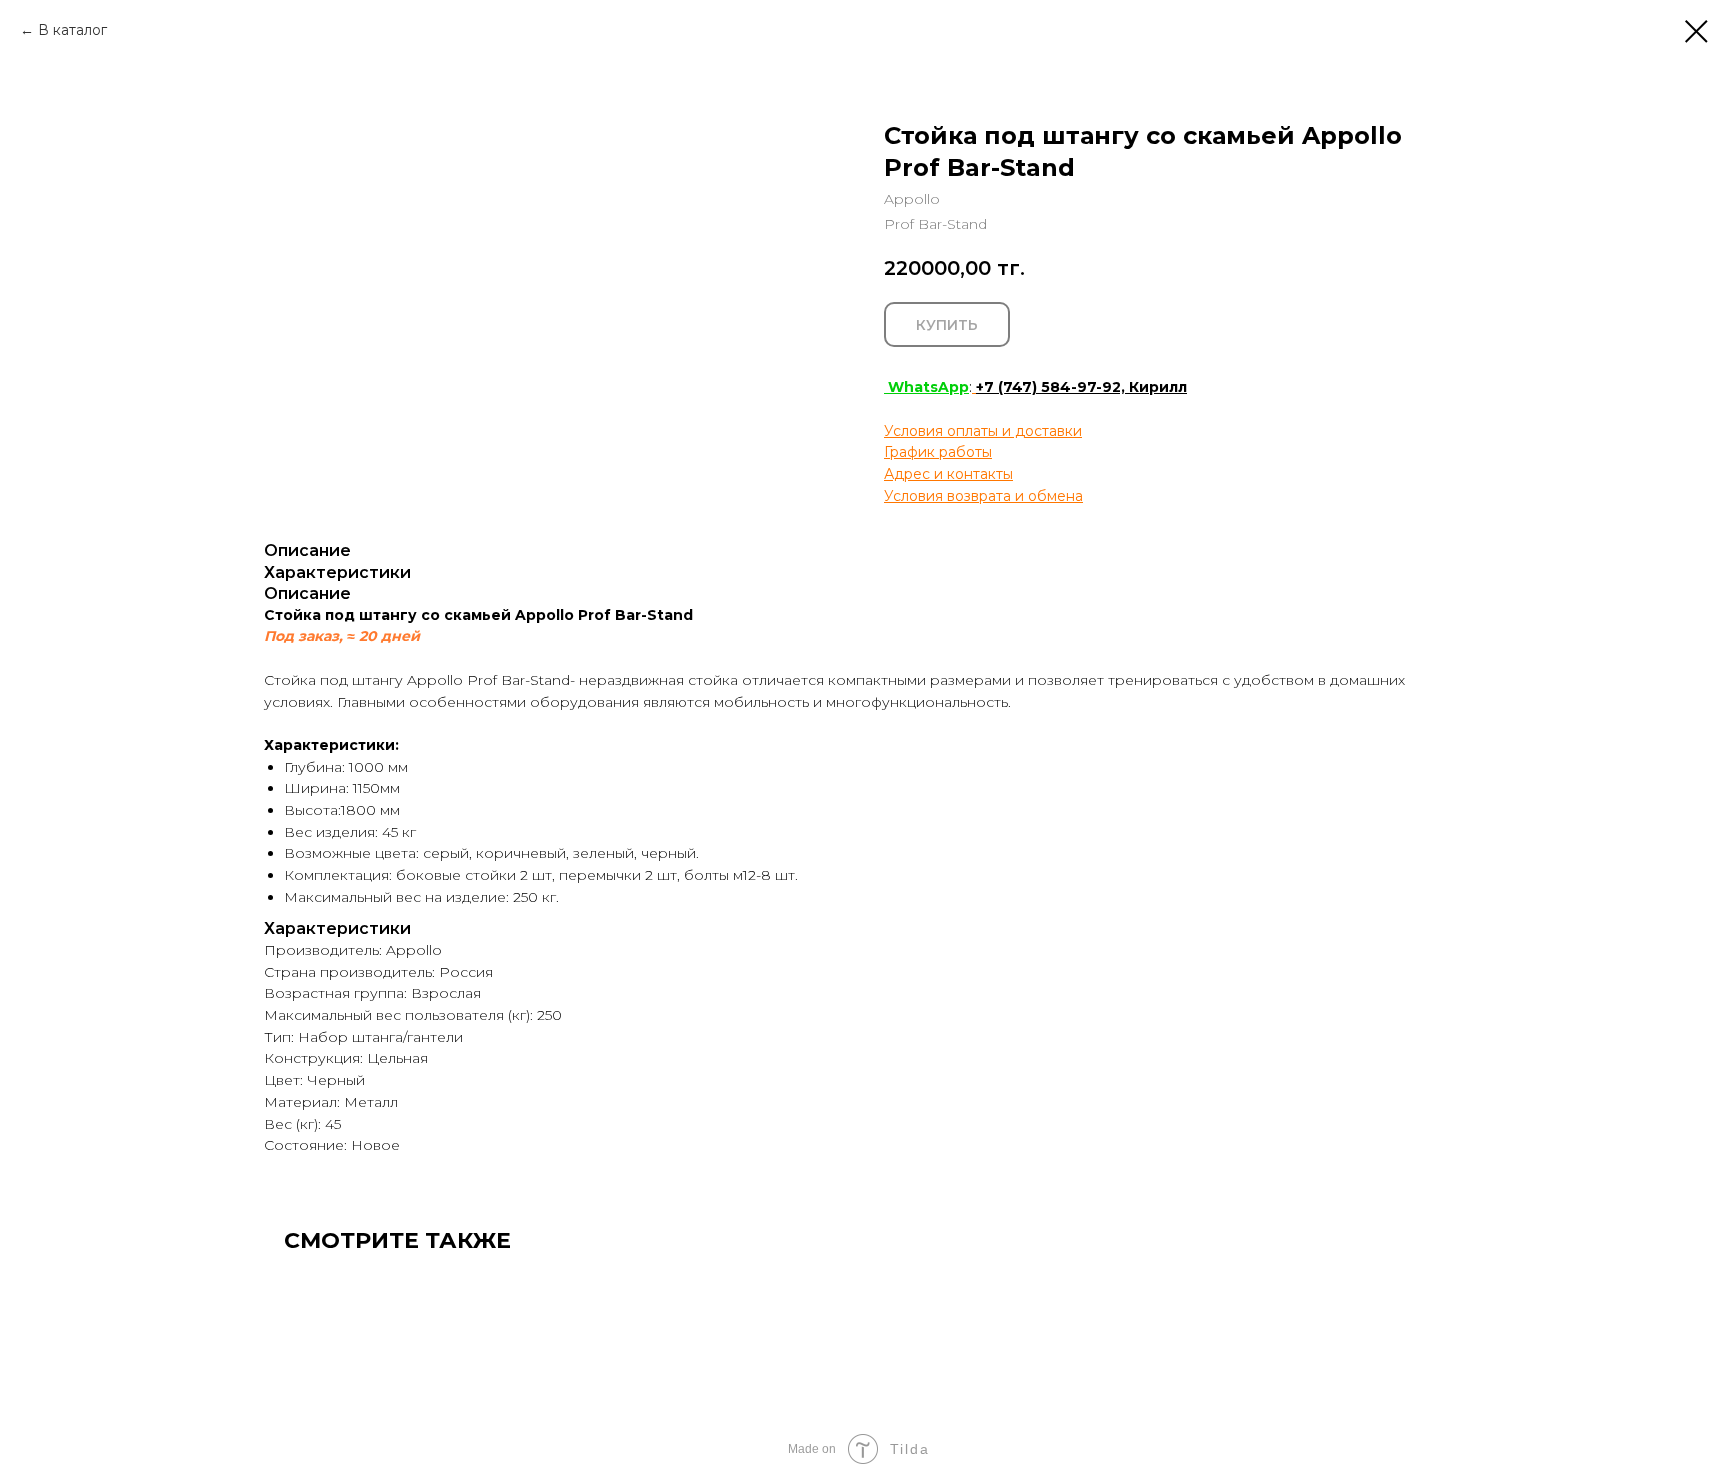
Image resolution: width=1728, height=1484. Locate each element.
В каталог (72, 30)
